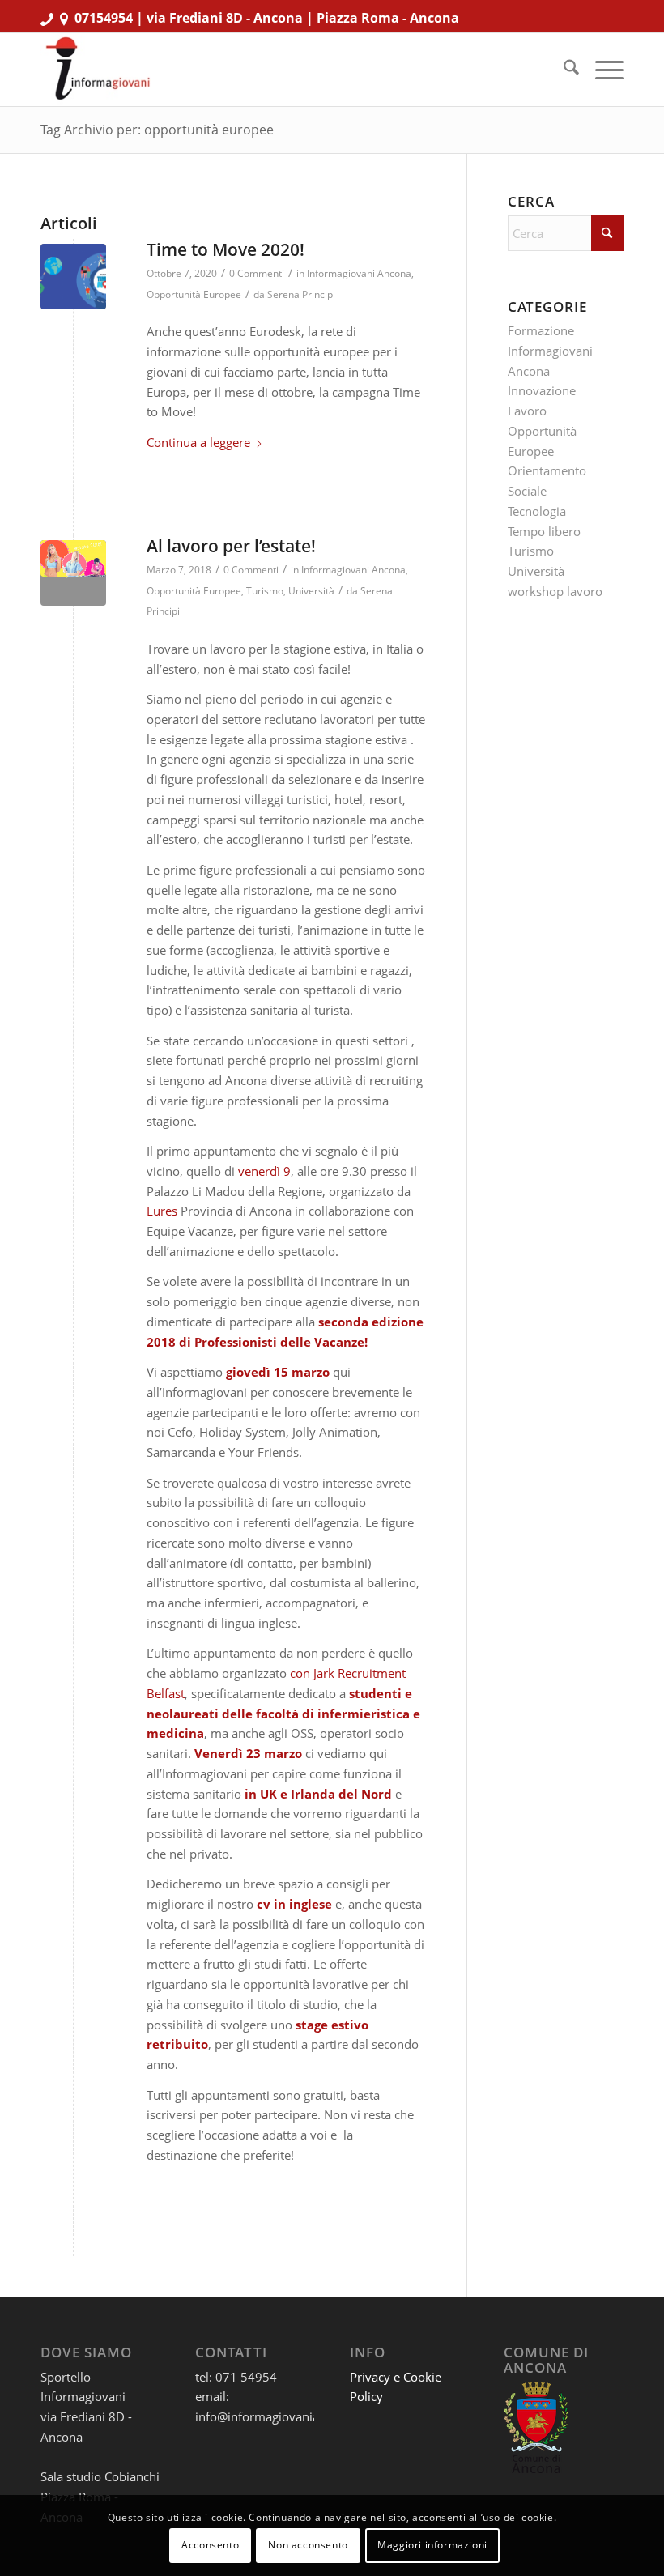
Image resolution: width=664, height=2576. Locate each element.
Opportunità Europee (194, 294)
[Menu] (601, 70)
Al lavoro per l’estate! (231, 546)
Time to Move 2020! (226, 249)
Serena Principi (301, 294)
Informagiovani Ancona (359, 273)
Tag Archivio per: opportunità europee (157, 130)
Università (311, 591)
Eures (162, 1211)
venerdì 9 (264, 1171)
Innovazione (542, 390)
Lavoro (527, 411)
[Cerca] (563, 70)
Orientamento (547, 470)
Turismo (265, 591)
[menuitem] (563, 70)
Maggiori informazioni (432, 2545)
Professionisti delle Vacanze (279, 1342)
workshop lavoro (555, 591)
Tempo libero (544, 531)
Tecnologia (537, 511)
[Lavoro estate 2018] (73, 573)
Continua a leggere (198, 442)
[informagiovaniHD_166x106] (98, 70)
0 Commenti (257, 273)
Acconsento (210, 2545)
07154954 (104, 18)
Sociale (527, 491)
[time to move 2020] (73, 277)
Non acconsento (308, 2545)
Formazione (541, 330)
